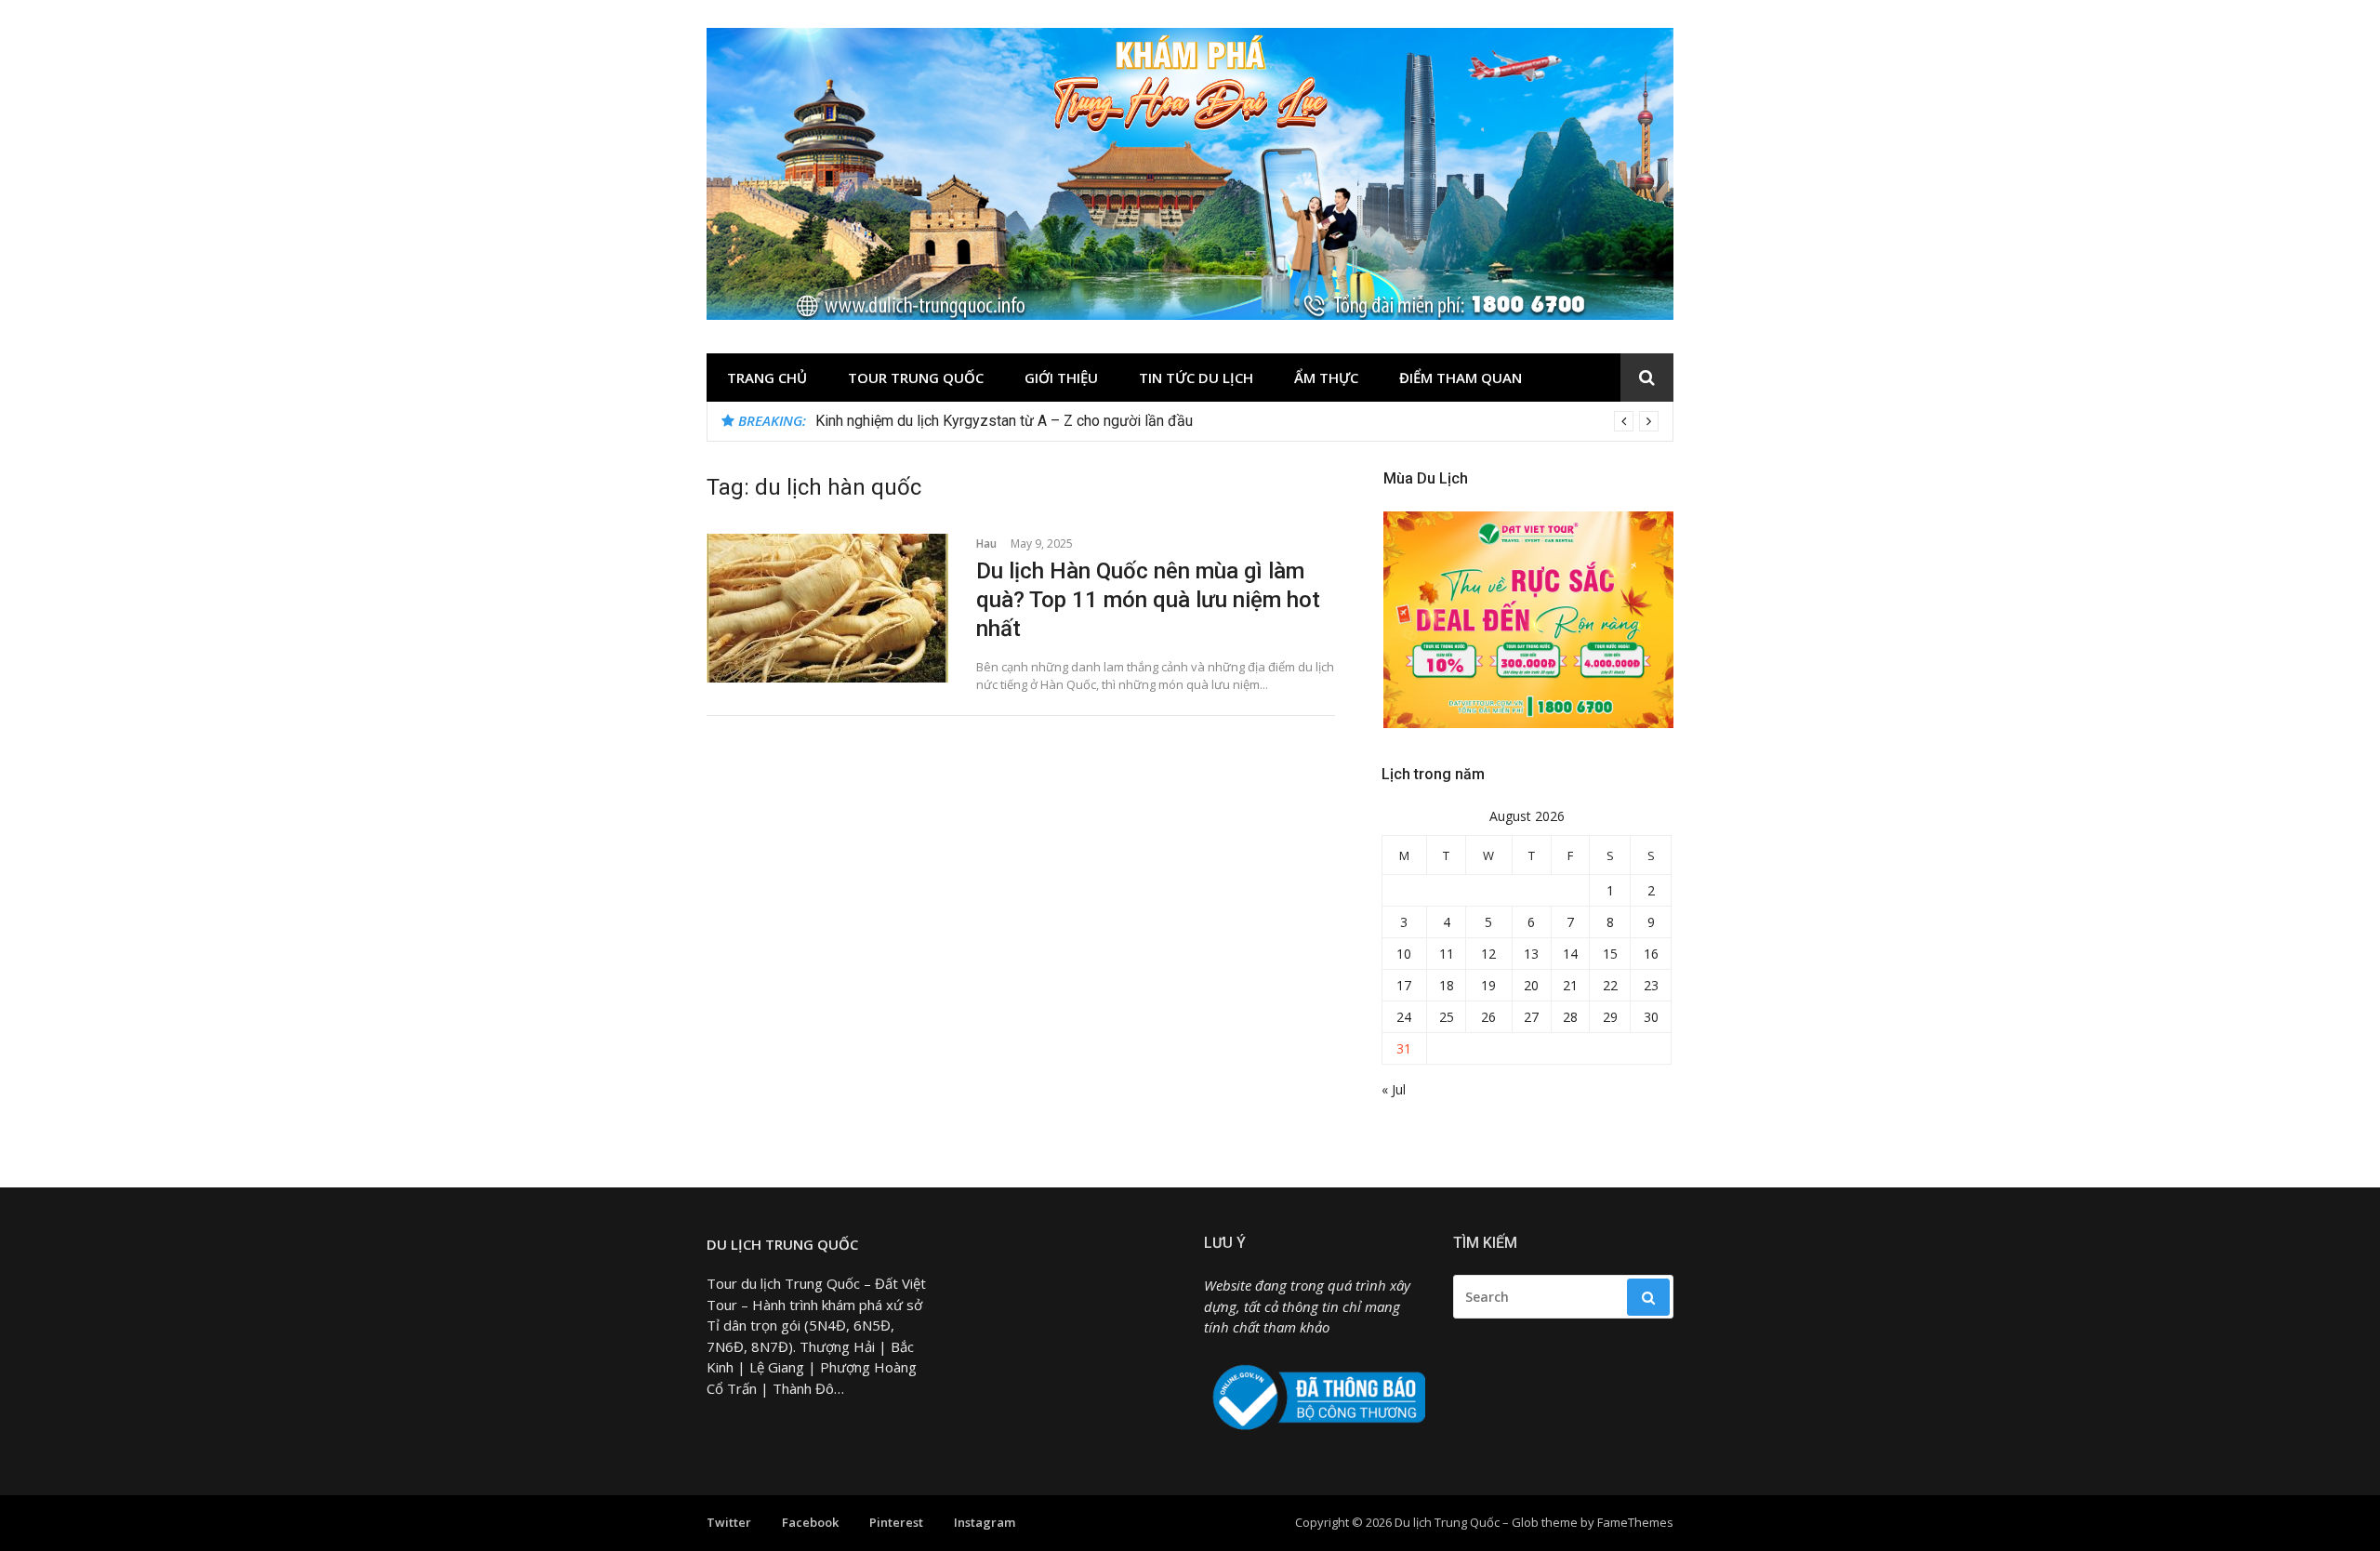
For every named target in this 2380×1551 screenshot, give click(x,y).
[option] (1237, 421)
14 (1570, 954)
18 (1447, 985)
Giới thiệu (1061, 378)
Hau (986, 544)
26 (1488, 1017)
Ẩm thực (1326, 378)
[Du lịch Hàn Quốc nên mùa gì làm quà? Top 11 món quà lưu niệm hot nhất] (827, 608)
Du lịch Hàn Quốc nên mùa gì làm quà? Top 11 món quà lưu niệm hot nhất (1148, 600)
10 (1404, 954)
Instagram (985, 1522)
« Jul (1394, 1089)
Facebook (810, 1522)
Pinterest (896, 1522)
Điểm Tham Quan (1461, 378)
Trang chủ (767, 378)
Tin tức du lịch (1196, 378)
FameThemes (1635, 1522)
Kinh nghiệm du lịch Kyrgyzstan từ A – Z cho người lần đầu (1004, 421)
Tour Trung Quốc (916, 378)
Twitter (729, 1522)
